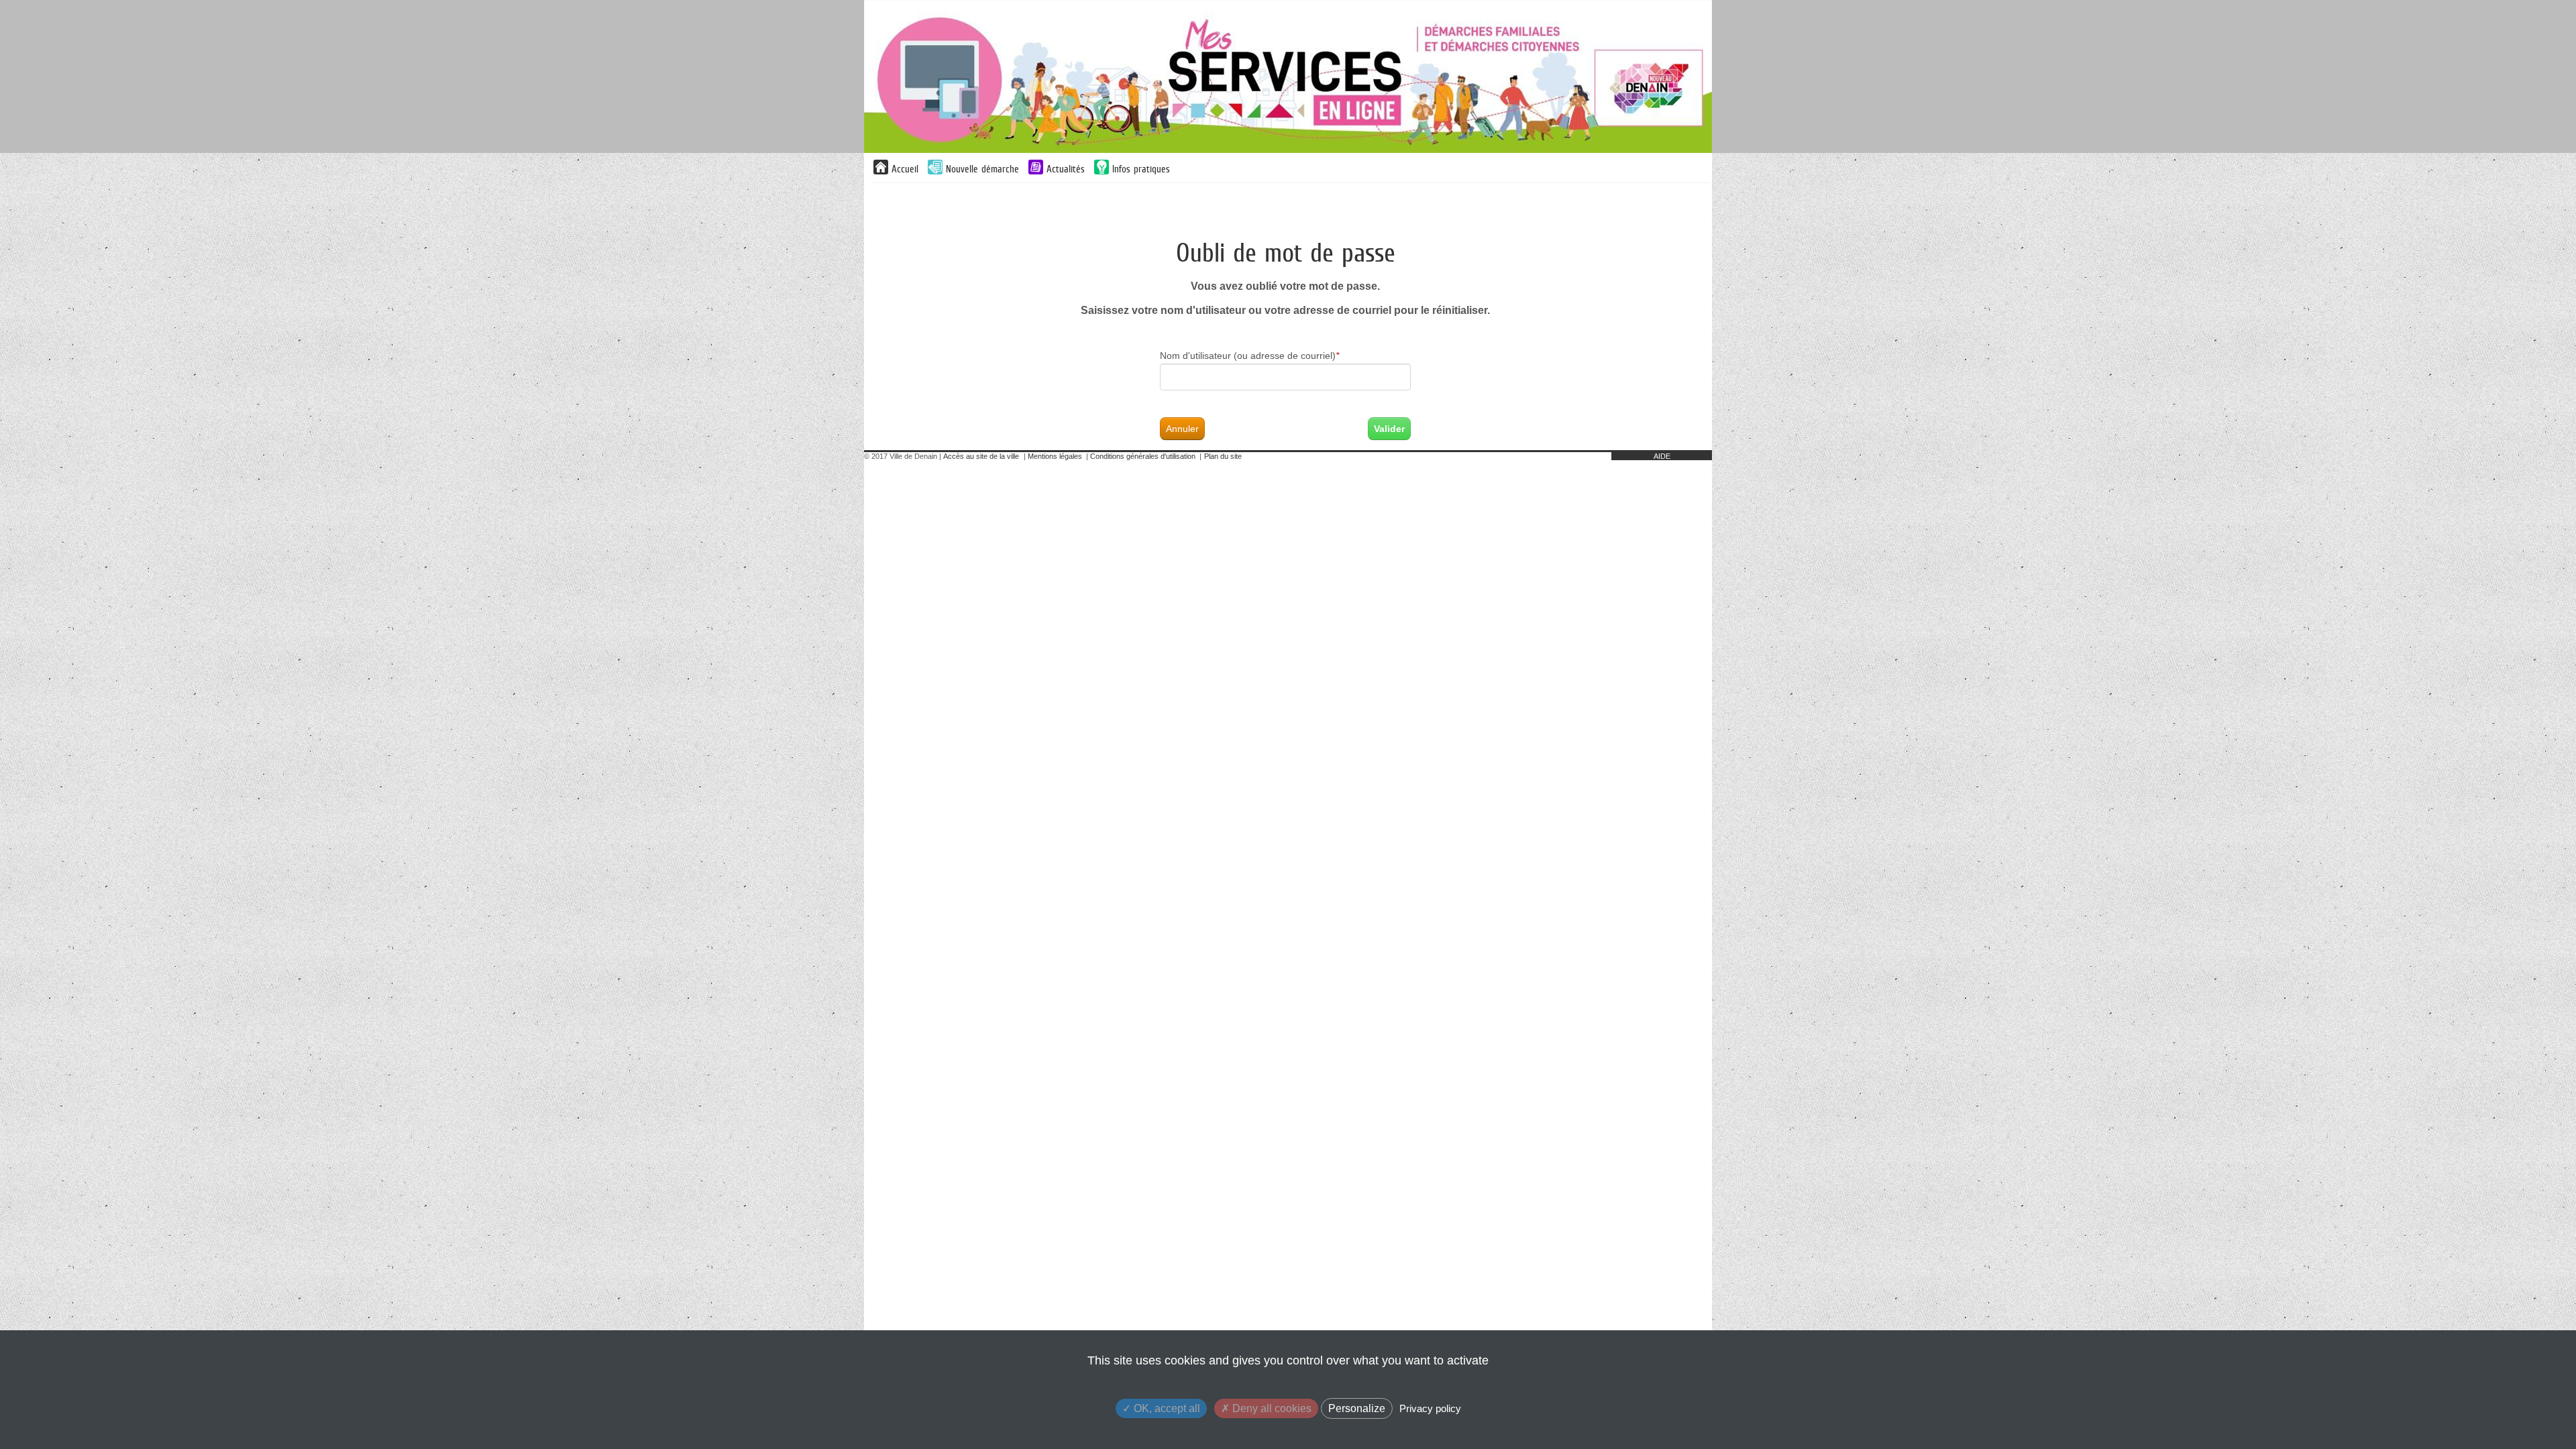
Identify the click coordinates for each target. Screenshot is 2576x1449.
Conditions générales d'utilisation (1143, 456)
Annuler (1182, 429)
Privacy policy (1430, 1408)
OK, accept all (1166, 1408)
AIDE (1662, 456)
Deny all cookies (1271, 1408)
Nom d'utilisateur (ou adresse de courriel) (1249, 356)
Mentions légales (1055, 456)
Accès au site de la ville (981, 456)
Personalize (1357, 1408)
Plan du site (1223, 456)
